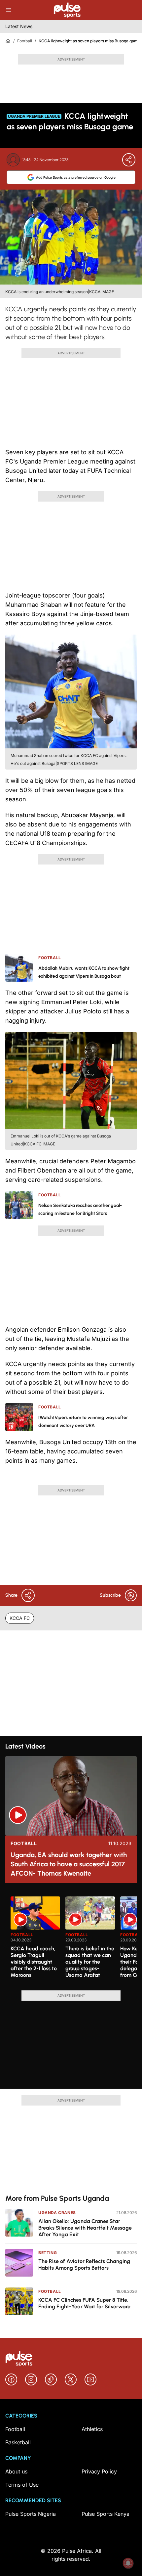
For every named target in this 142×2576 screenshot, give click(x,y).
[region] (71, 1939)
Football (25, 41)
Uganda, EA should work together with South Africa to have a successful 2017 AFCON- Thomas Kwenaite (69, 1864)
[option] (35, 1941)
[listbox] (74, 1939)
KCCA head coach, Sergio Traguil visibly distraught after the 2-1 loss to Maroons (34, 1962)
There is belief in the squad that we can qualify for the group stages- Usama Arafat (90, 1962)
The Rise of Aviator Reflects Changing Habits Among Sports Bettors (84, 2265)
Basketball (18, 2442)
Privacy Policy (99, 2471)
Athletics (92, 2429)
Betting (48, 2253)
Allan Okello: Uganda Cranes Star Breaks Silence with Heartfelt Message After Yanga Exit (85, 2228)
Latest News (19, 26)
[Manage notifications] (128, 2563)
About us (16, 2471)
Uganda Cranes (57, 2213)
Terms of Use (22, 2485)
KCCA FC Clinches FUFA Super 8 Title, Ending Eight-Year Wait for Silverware (84, 2303)
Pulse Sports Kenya (106, 2514)
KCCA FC (20, 1618)
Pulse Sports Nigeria (31, 2514)
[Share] (129, 160)
